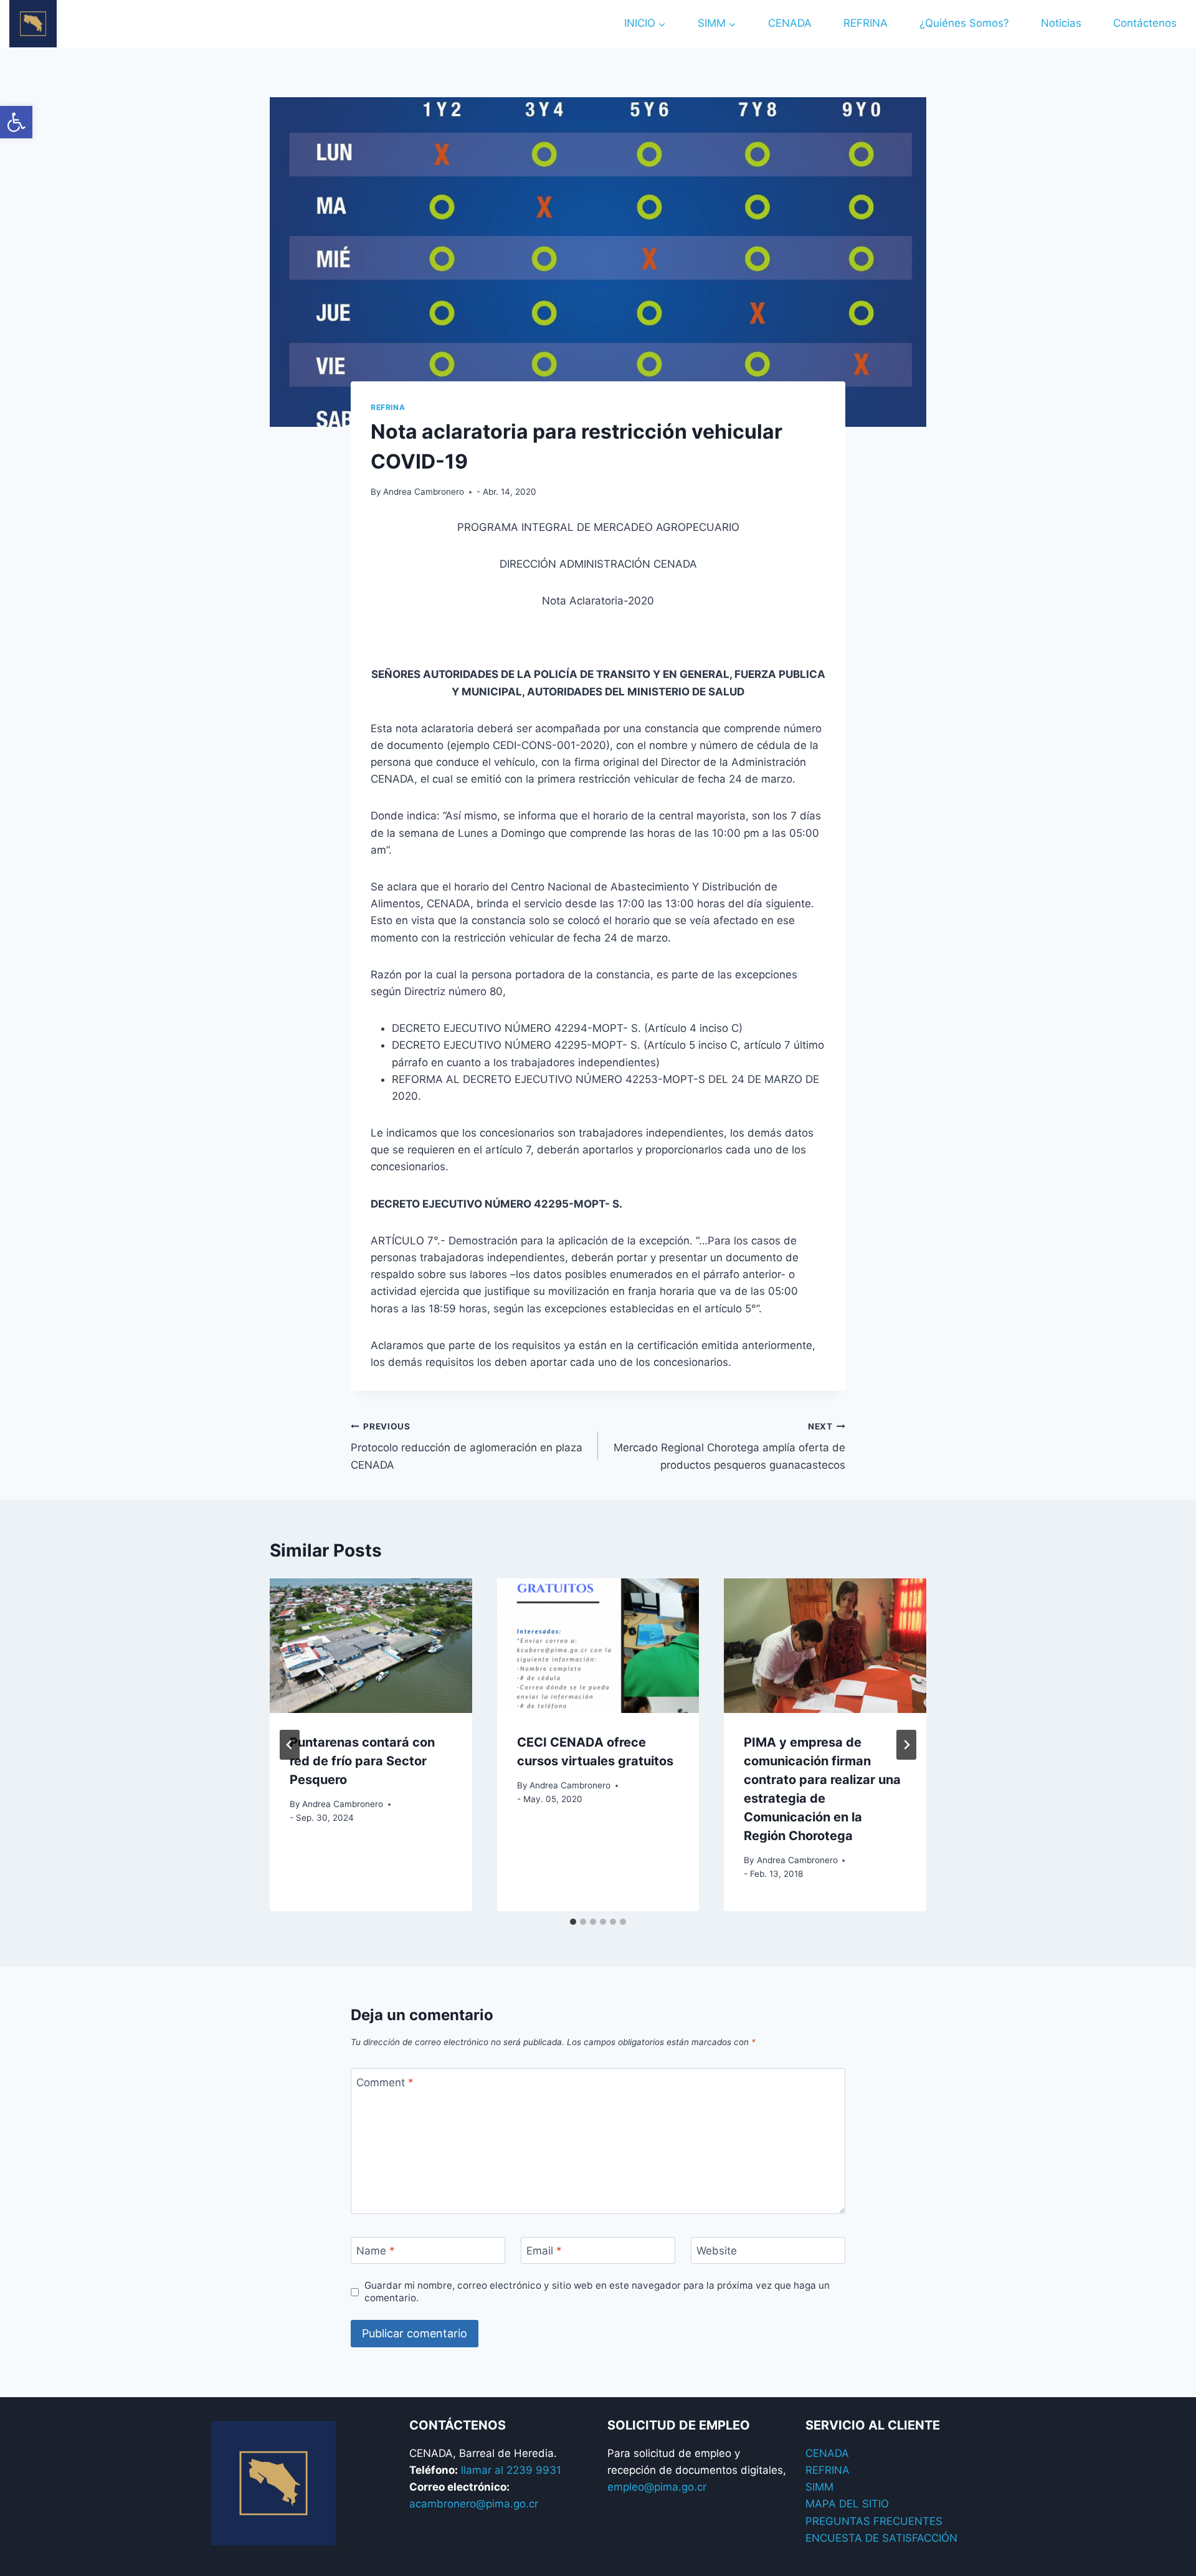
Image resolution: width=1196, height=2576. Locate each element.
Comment (385, 2082)
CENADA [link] (790, 23)
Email (544, 2251)
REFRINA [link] (866, 23)
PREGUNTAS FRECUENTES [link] (874, 2521)
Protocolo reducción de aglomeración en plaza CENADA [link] (467, 1446)
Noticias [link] (1061, 23)
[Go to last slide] (290, 1745)
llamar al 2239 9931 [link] (511, 2470)
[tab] (573, 1922)
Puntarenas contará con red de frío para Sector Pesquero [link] (362, 1761)
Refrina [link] (388, 407)
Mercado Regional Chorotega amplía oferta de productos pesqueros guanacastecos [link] (729, 1446)
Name (376, 2251)
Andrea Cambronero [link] (424, 492)
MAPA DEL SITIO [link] (847, 2504)
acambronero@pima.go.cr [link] (474, 2504)
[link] (16, 122)
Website (717, 2251)
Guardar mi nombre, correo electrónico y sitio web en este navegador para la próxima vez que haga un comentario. (597, 2292)
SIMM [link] (819, 2487)
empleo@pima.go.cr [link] (657, 2487)
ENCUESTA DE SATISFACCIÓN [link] (881, 2538)
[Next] (906, 1745)
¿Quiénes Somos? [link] (964, 23)
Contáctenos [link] (1145, 23)
